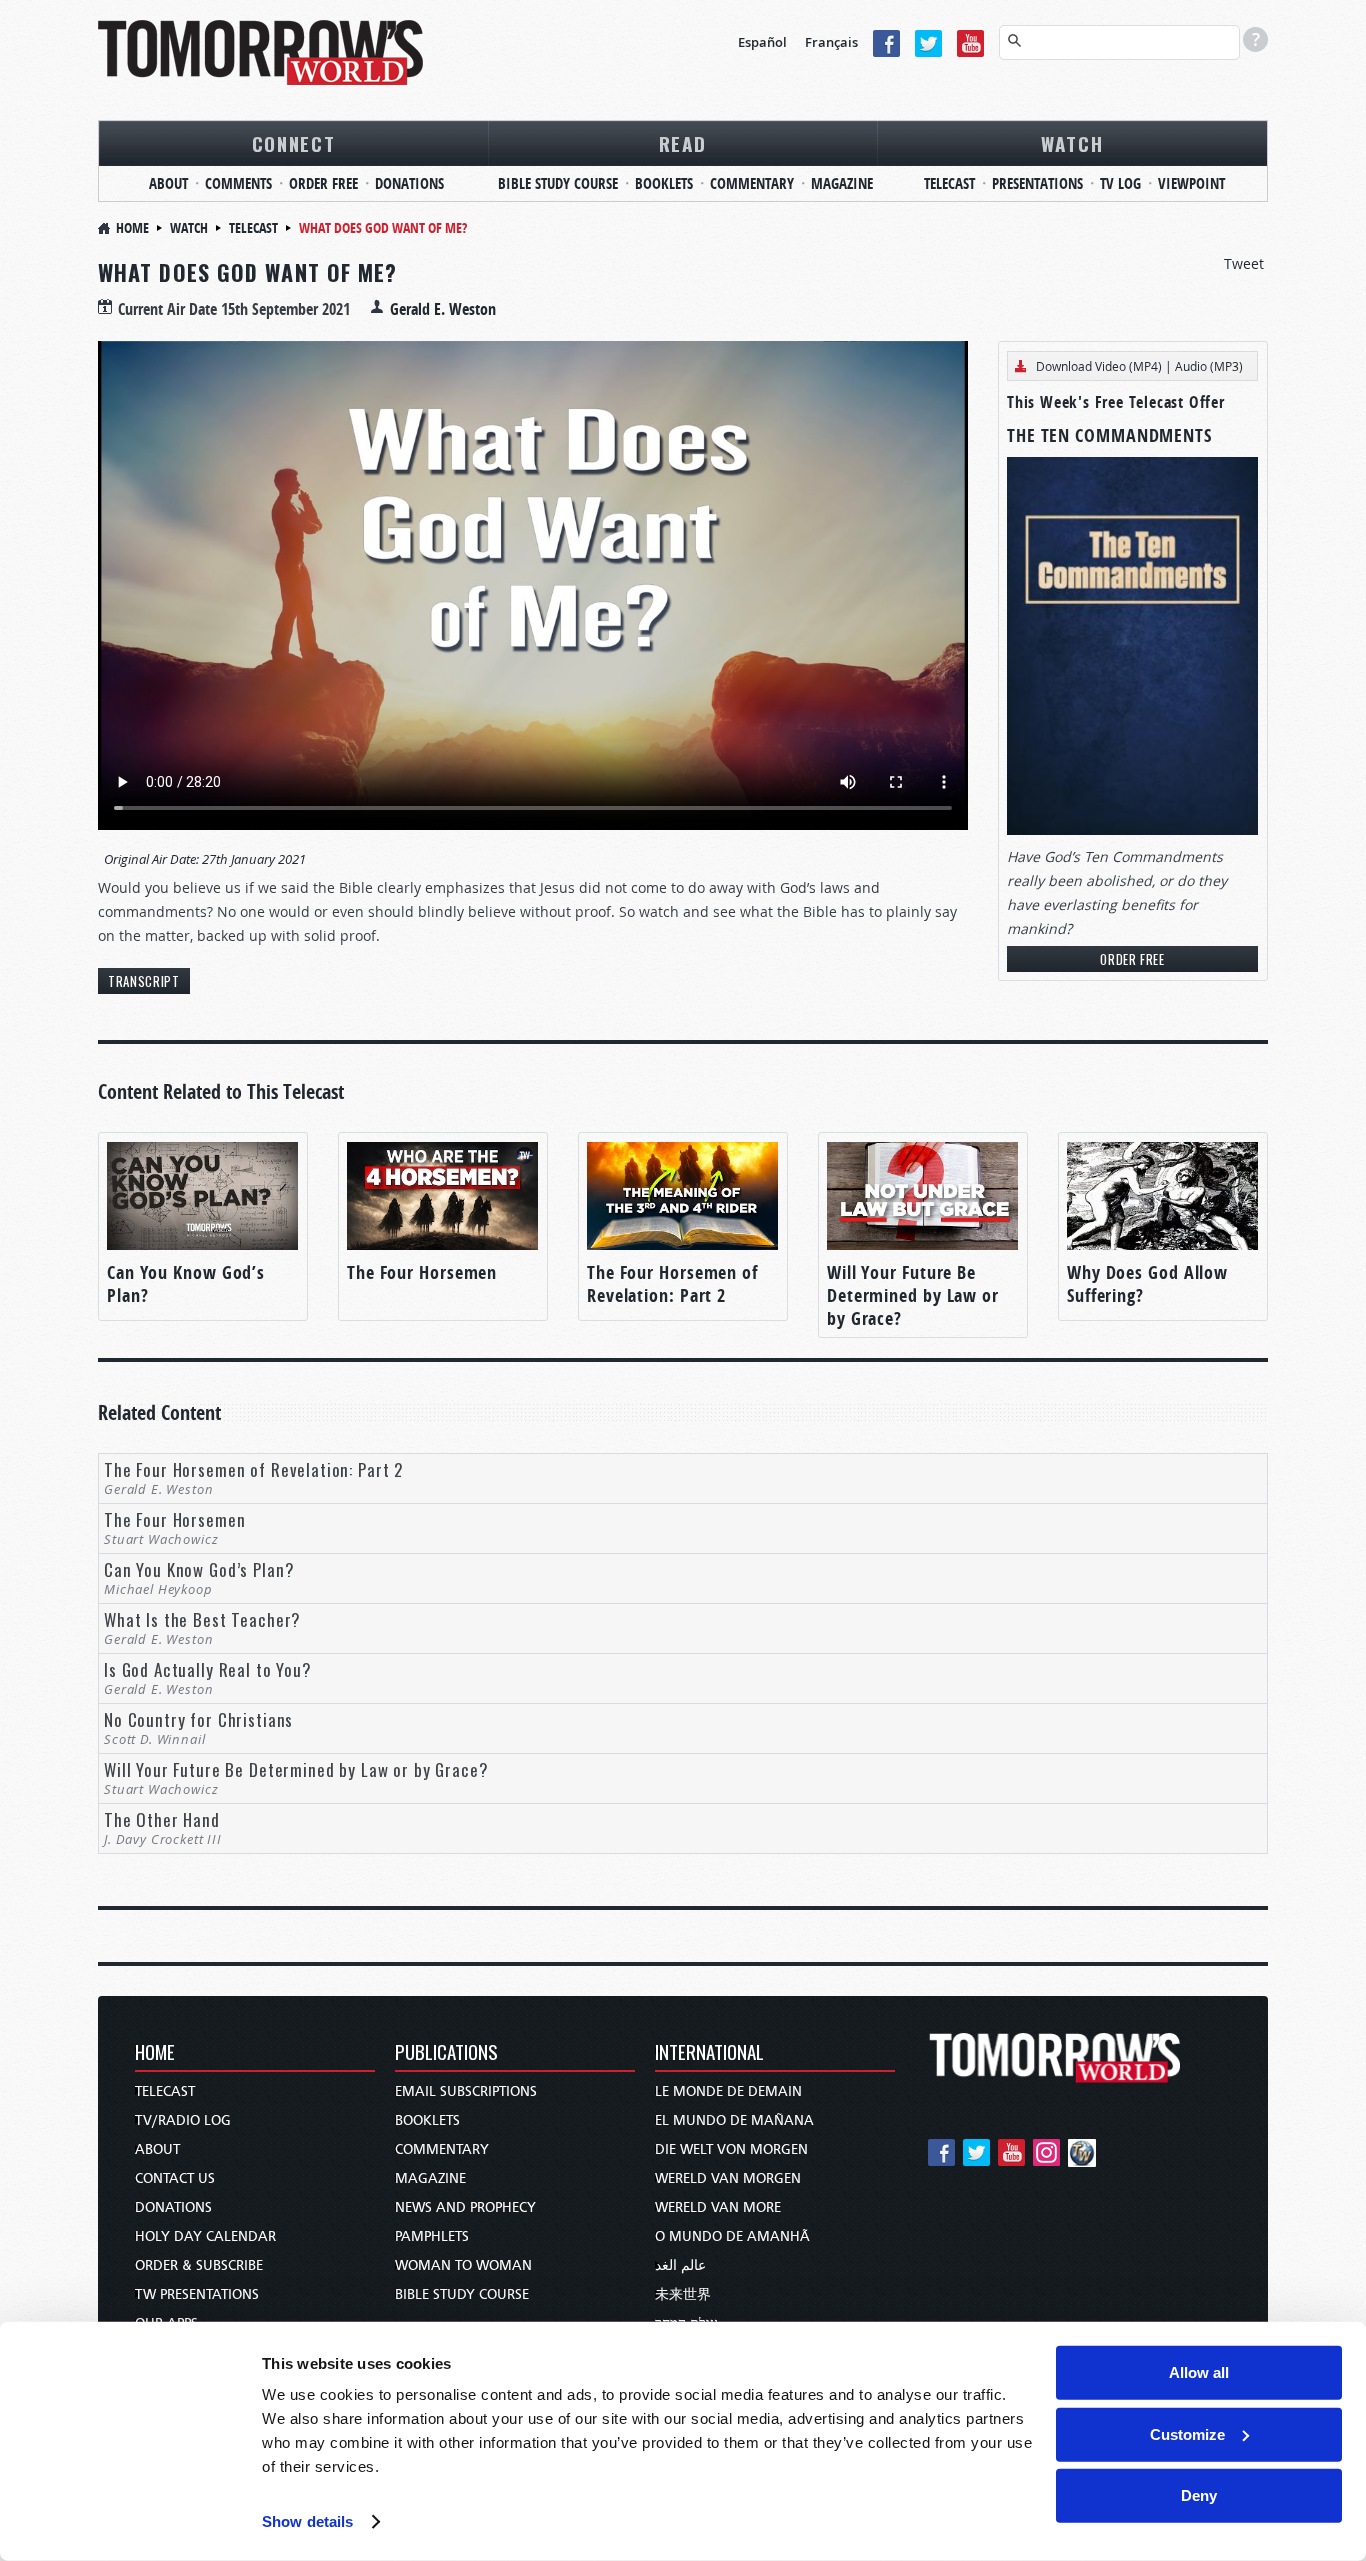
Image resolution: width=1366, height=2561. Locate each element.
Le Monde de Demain (728, 2091)
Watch (1072, 143)
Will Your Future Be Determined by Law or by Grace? (913, 1295)
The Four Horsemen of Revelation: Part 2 (672, 1284)
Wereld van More (718, 2207)
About (168, 183)
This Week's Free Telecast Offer (1116, 402)
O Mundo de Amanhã (732, 2236)
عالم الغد (680, 2265)
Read (683, 143)
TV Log (1120, 183)
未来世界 (683, 2294)
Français (831, 42)
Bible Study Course (558, 183)
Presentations (1037, 183)
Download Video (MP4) (1099, 366)
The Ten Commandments (1109, 435)
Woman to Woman (463, 2265)
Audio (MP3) (1209, 366)
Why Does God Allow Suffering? (1147, 1284)
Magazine (842, 183)
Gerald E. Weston (443, 309)
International (709, 2053)
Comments (238, 183)
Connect (294, 143)
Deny (1199, 2495)
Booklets (664, 183)
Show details (307, 2521)
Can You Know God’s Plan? (186, 1284)
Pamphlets (432, 2236)
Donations (409, 183)
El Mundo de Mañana (734, 2120)
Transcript (144, 981)
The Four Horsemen (422, 1272)
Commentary (752, 183)
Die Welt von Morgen (731, 2149)
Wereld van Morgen (728, 2178)
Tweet (1244, 263)
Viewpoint (1191, 183)
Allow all (1199, 2372)
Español (762, 42)
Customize (1187, 2433)
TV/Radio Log (183, 2120)
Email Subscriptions (466, 2091)
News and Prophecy (465, 2207)
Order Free (323, 183)
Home (132, 227)
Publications (446, 2053)
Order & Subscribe (199, 2265)
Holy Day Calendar (205, 2236)
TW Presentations (197, 2294)
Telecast (949, 183)
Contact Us (175, 2178)
